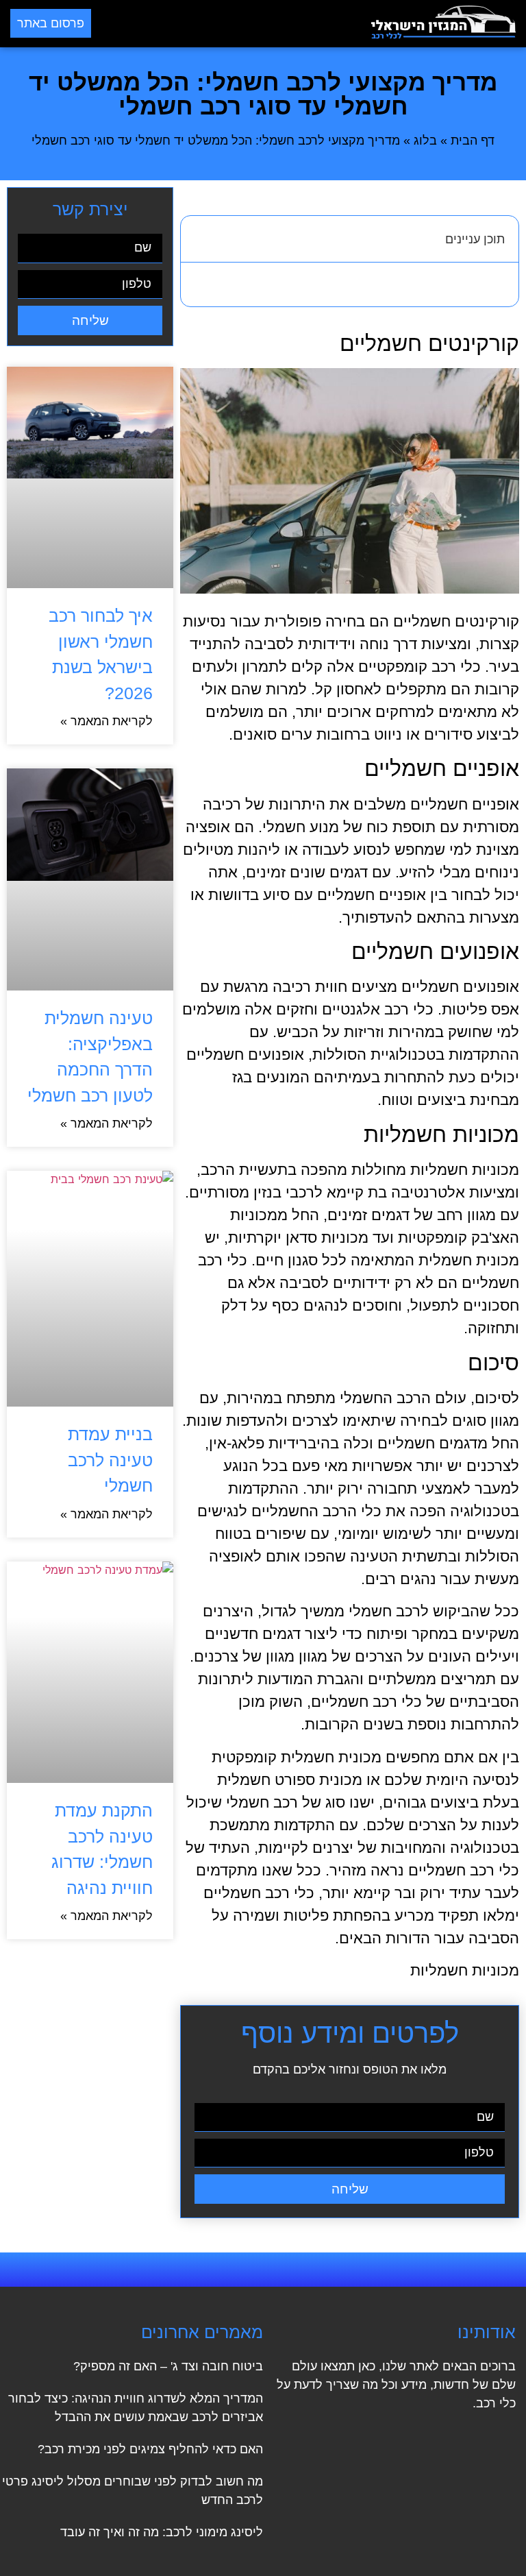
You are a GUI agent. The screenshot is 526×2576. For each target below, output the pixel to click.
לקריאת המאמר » (107, 721)
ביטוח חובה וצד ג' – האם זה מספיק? (168, 2366)
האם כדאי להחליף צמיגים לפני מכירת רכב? (150, 2449)
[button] (231, 24)
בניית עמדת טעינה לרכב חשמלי (110, 1460)
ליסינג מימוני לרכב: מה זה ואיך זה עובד (162, 2532)
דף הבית (473, 141)
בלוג (425, 141)
